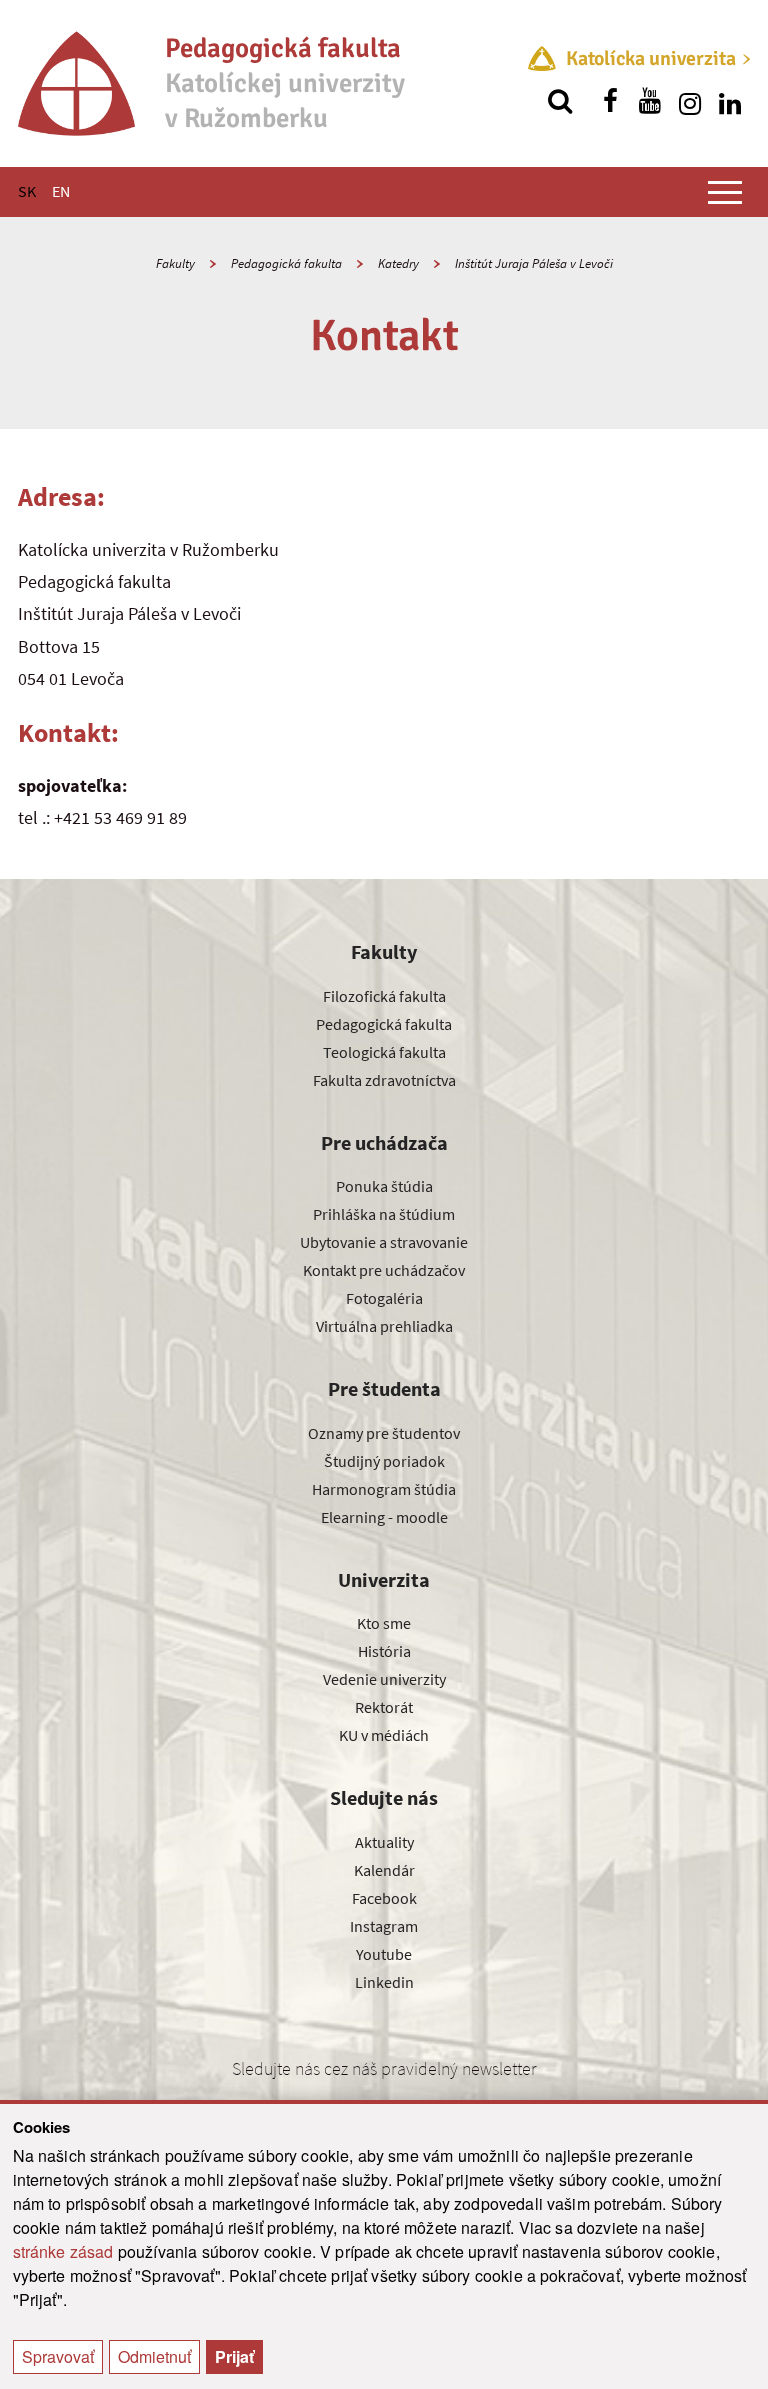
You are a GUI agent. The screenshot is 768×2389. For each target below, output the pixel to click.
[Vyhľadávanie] (560, 101)
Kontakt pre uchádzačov (384, 1270)
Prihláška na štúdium (384, 1214)
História (384, 1651)
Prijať (234, 2356)
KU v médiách (384, 1735)
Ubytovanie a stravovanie (384, 1242)
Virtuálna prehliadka (384, 1326)
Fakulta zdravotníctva (384, 1080)
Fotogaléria (384, 1298)
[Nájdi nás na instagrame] (690, 101)
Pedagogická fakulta (286, 263)
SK (27, 191)
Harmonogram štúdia (384, 1489)
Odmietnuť (154, 2356)
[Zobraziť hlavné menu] (725, 192)
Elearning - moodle (384, 1517)
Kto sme (384, 1623)
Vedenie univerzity (384, 1679)
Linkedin (384, 1982)
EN (61, 191)
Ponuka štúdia (384, 1186)
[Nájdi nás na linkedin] (730, 101)
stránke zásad (63, 2251)
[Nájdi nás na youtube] (650, 101)
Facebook (384, 1898)
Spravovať (58, 2356)
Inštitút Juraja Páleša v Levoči (534, 263)
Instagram (384, 1926)
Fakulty (175, 263)
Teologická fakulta (384, 1052)
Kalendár (384, 1870)
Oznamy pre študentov (384, 1433)
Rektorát (384, 1707)
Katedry (398, 263)
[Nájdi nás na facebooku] (610, 101)
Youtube (384, 1954)
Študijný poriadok (384, 1461)
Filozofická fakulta (384, 996)
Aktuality (384, 1842)
